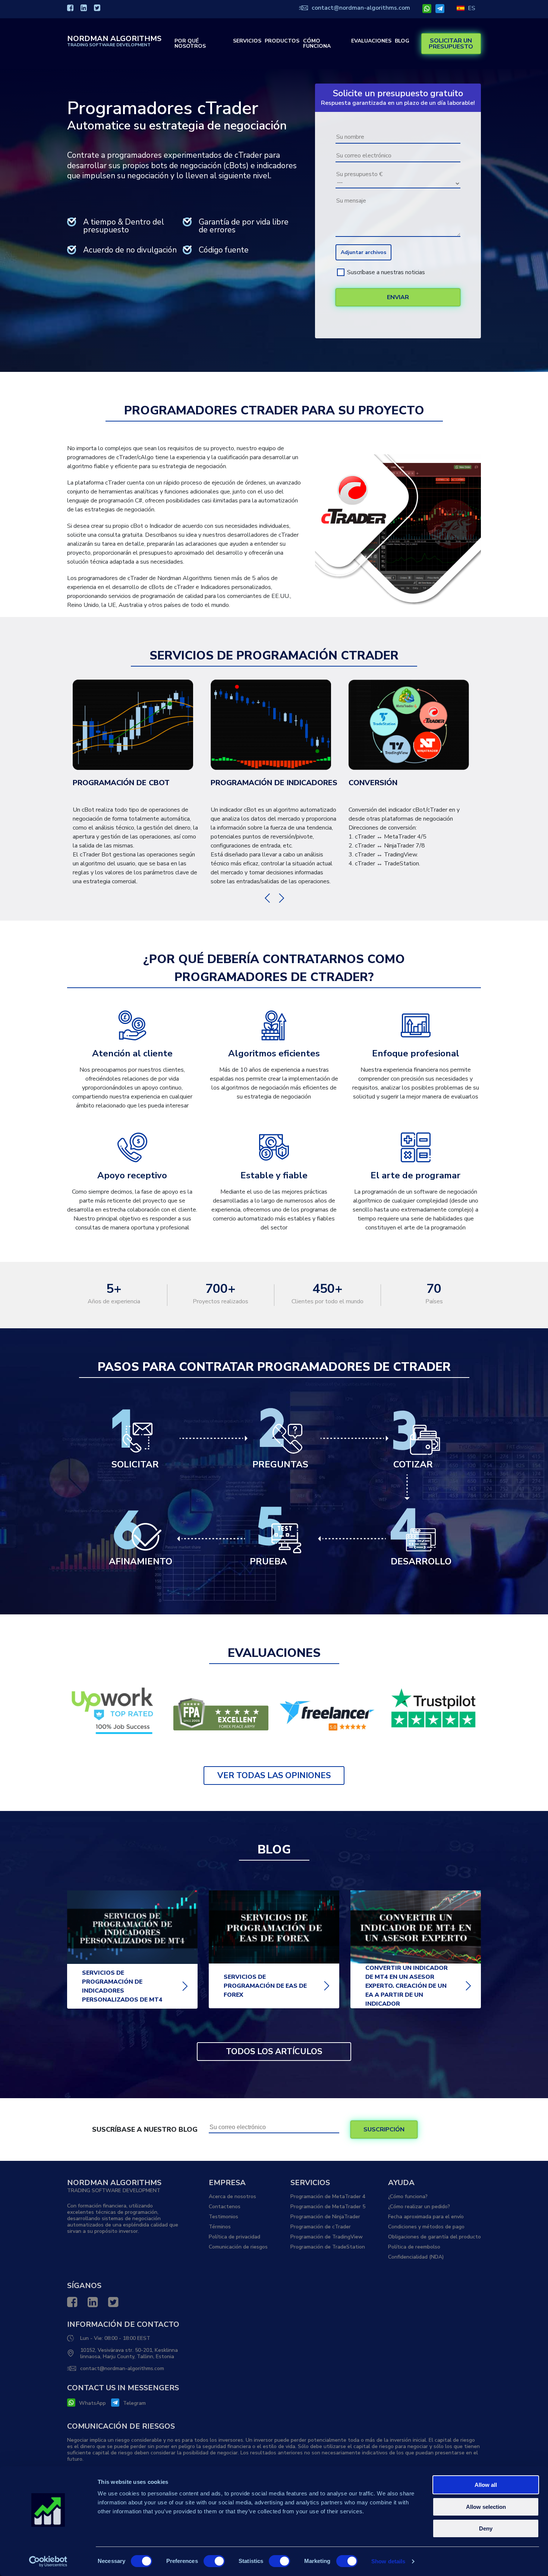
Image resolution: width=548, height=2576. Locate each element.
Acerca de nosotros (232, 2196)
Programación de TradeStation (328, 2247)
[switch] (214, 2561)
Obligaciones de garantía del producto (434, 2237)
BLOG (402, 41)
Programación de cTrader (321, 2227)
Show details (388, 2561)
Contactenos (225, 2207)
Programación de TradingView (327, 2237)
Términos (220, 2227)
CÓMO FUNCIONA (317, 44)
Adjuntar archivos (363, 252)
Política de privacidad (234, 2237)
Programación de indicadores (274, 783)
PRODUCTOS (282, 41)
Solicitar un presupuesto (451, 44)
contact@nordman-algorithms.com (361, 8)
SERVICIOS (247, 41)
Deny (486, 2528)
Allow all (486, 2485)
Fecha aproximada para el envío (426, 2217)
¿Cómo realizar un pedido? (419, 2207)
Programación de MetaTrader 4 (328, 2196)
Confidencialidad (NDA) (416, 2257)
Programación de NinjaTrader (325, 2217)
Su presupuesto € (359, 174)
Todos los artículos (274, 2052)
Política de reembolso (414, 2247)
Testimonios (223, 2217)
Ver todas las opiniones (274, 1776)
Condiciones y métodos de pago (426, 2227)
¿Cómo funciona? (408, 2196)
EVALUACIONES (371, 41)
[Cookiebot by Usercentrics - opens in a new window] (48, 2561)
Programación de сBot (121, 783)
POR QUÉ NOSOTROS (190, 44)
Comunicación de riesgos (238, 2247)
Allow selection (486, 2507)
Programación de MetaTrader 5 (328, 2207)
